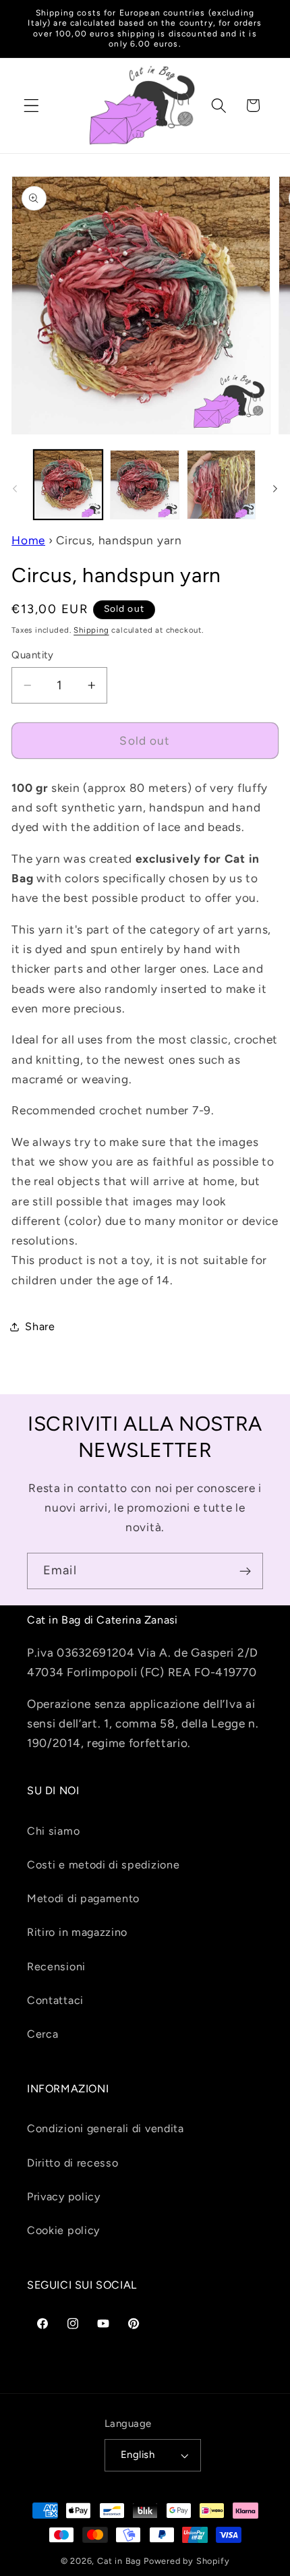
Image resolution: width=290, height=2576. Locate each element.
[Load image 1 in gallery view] (68, 484)
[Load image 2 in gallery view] (144, 484)
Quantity (33, 655)
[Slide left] (15, 488)
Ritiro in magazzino (77, 1932)
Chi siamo (53, 1831)
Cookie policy (63, 2230)
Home (28, 540)
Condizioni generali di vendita (106, 2128)
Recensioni (56, 1967)
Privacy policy (64, 2197)
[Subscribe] (245, 1571)
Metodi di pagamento (83, 1898)
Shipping (91, 630)
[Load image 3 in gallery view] (221, 484)
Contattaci (55, 2000)
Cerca (42, 2034)
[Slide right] (275, 488)
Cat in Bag (119, 2561)
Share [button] (40, 1326)
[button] (31, 106)
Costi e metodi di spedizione (103, 1865)
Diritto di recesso (72, 2163)
